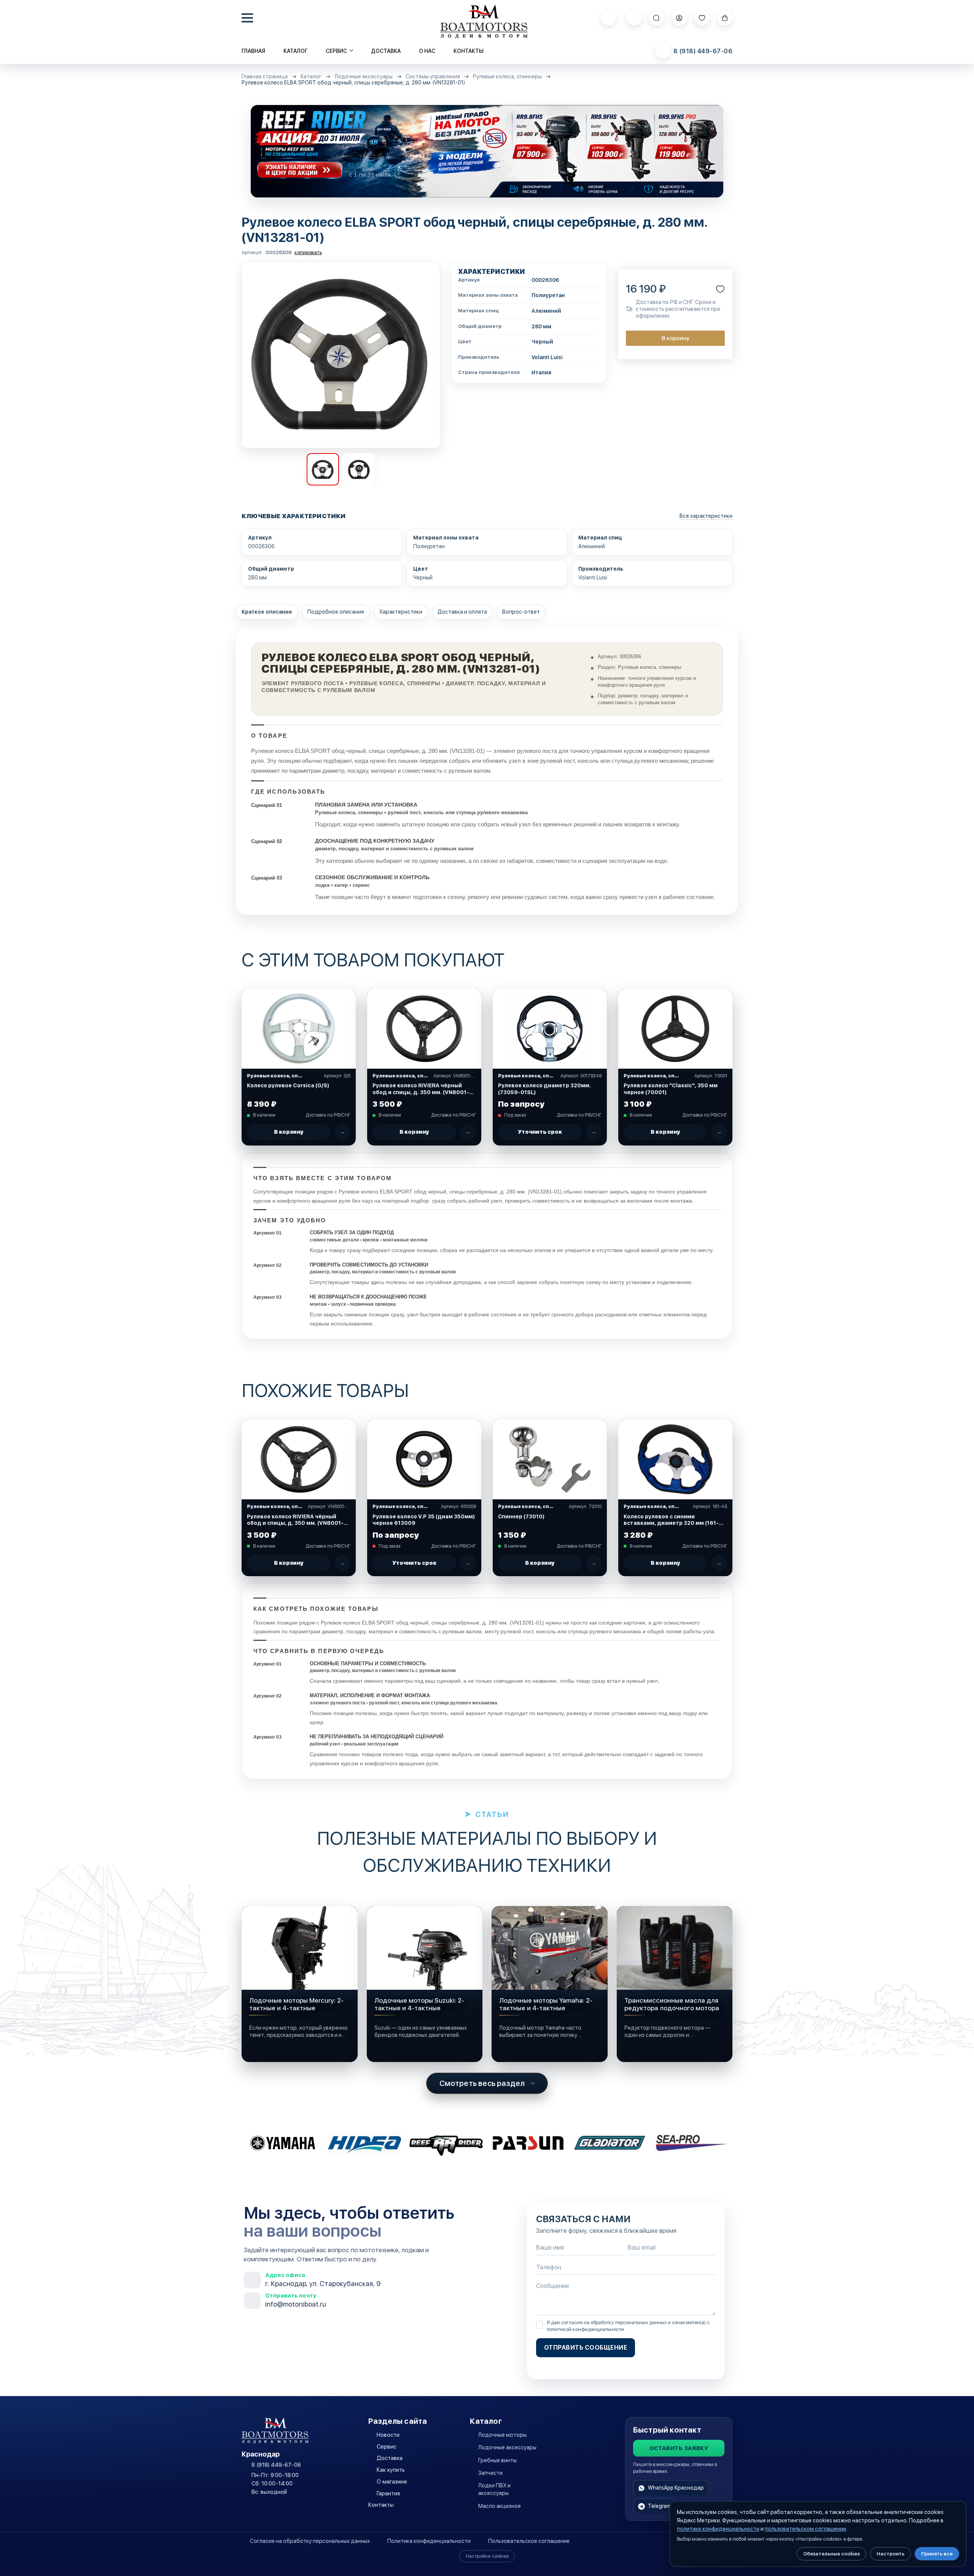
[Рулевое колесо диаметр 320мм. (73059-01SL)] (550, 1029)
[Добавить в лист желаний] (720, 289)
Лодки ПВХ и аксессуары (494, 2489)
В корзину (676, 338)
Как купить (391, 2470)
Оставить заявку (679, 2448)
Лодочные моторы (502, 2435)
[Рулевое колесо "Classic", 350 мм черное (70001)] (675, 1029)
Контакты (469, 51)
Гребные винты (497, 2460)
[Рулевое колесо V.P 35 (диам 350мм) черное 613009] (424, 1459)
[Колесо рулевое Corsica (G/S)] (299, 1029)
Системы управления (433, 77)
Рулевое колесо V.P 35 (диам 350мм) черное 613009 (424, 1520)
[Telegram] (634, 18)
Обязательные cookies (832, 2554)
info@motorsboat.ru (296, 2304)
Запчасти (490, 2473)
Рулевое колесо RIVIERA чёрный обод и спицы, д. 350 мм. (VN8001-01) (421, 1089)
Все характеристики (706, 516)
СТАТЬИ (492, 1814)
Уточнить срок (540, 1132)
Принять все (937, 2554)
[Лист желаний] (702, 18)
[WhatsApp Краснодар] (608, 18)
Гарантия (388, 2493)
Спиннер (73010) (521, 1516)
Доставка (386, 51)
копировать (308, 252)
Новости (388, 2435)
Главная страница (265, 77)
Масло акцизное (500, 2506)
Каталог (295, 51)
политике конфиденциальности (718, 2529)
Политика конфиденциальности (429, 2541)
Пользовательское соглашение (529, 2541)
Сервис (387, 2447)
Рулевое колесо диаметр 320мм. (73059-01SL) (544, 1089)
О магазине (392, 2482)
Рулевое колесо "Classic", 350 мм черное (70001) (671, 1089)
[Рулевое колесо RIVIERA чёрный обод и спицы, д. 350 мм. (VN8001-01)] (424, 1029)
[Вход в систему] (679, 18)
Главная (253, 51)
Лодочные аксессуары (364, 77)
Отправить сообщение (586, 2348)
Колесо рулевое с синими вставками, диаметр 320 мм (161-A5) (671, 1520)
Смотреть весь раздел (482, 2083)
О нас (427, 51)
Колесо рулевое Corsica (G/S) (288, 1085)
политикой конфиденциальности (585, 2329)
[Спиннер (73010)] (550, 1459)
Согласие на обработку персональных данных (310, 2541)
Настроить (890, 2554)
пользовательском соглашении (805, 2529)
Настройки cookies (487, 2556)
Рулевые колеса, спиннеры (507, 77)
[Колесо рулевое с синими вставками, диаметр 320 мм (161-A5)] (675, 1459)
